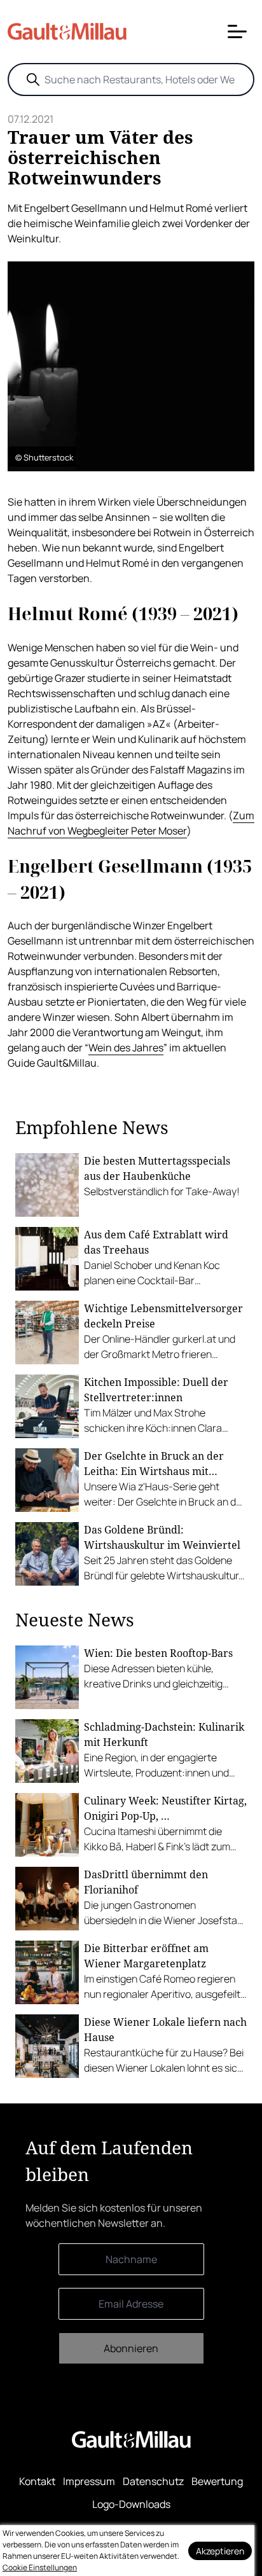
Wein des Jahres (126, 1048)
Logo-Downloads (131, 2504)
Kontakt (37, 2481)
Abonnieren (131, 2348)
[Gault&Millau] (131, 2439)
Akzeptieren (220, 2551)
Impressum (89, 2481)
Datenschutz (153, 2481)
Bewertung (217, 2481)
